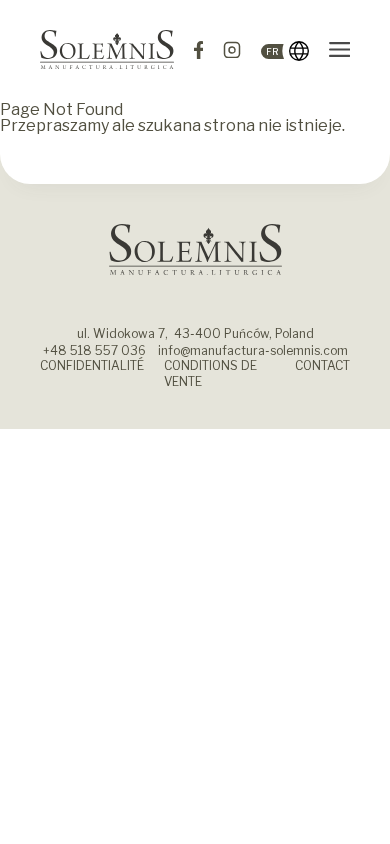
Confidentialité (92, 365)
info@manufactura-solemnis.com (253, 350)
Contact (322, 365)
